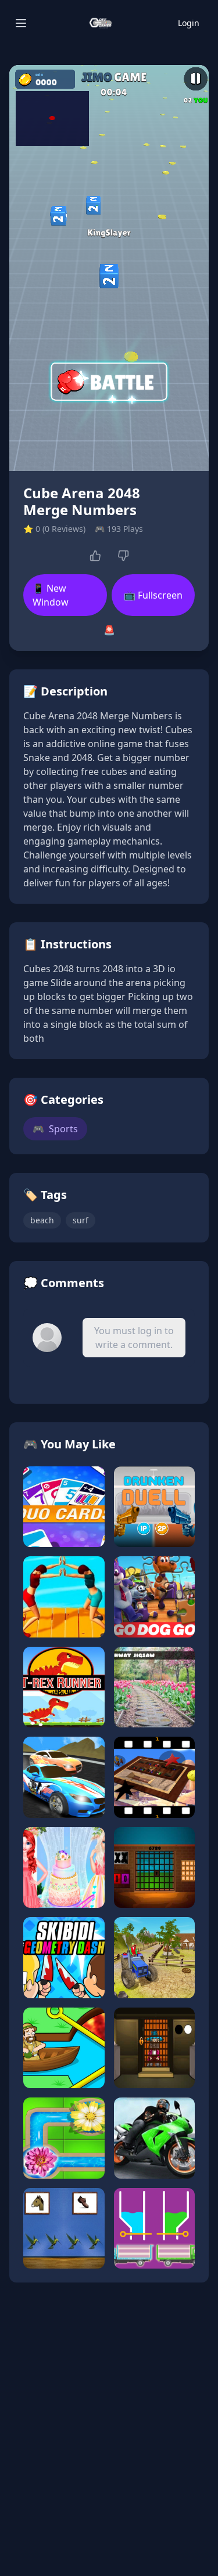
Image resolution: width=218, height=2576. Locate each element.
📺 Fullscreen (153, 595)
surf (81, 1220)
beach (42, 1220)
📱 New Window (51, 595)
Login (189, 23)
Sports (55, 1129)
